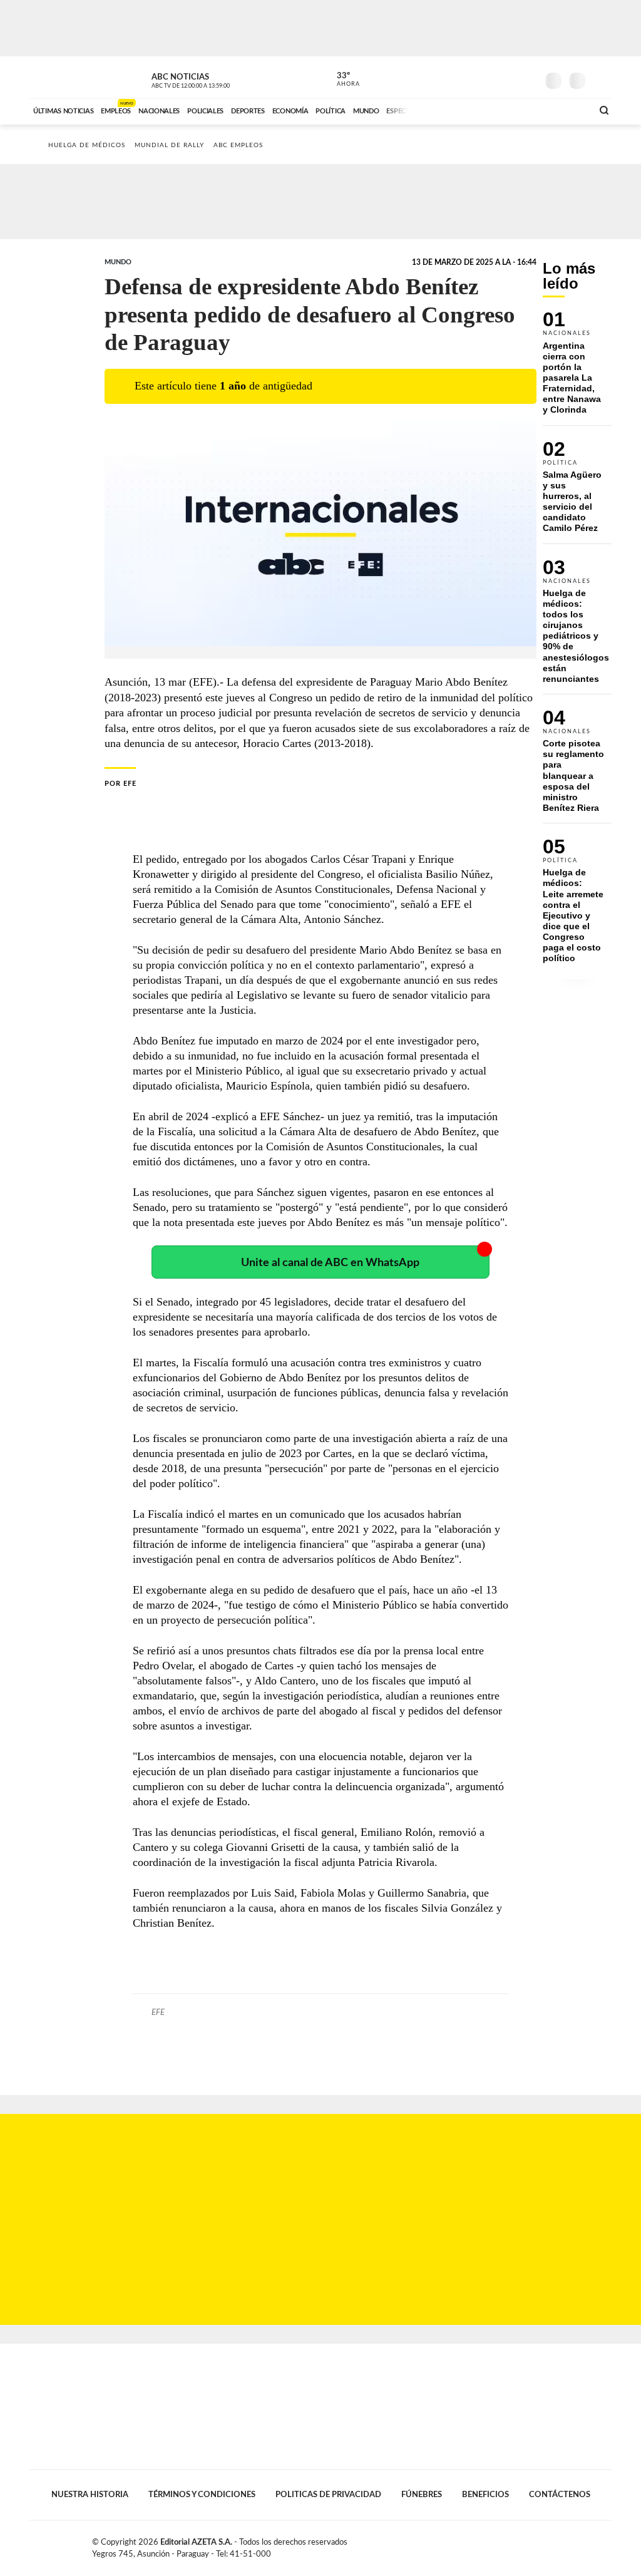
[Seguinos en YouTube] (509, 78)
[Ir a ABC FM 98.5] (567, 110)
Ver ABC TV (214, 79)
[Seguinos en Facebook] (471, 78)
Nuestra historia (90, 2495)
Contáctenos (560, 2495)
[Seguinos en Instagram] (528, 78)
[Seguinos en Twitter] (490, 78)
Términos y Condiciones (202, 2495)
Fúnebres (422, 2495)
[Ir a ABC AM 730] (516, 110)
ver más (341, 80)
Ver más (577, 368)
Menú (601, 79)
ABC (62, 77)
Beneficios (485, 2495)
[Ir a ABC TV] (482, 110)
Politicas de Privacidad (328, 2495)
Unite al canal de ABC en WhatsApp (330, 1263)
